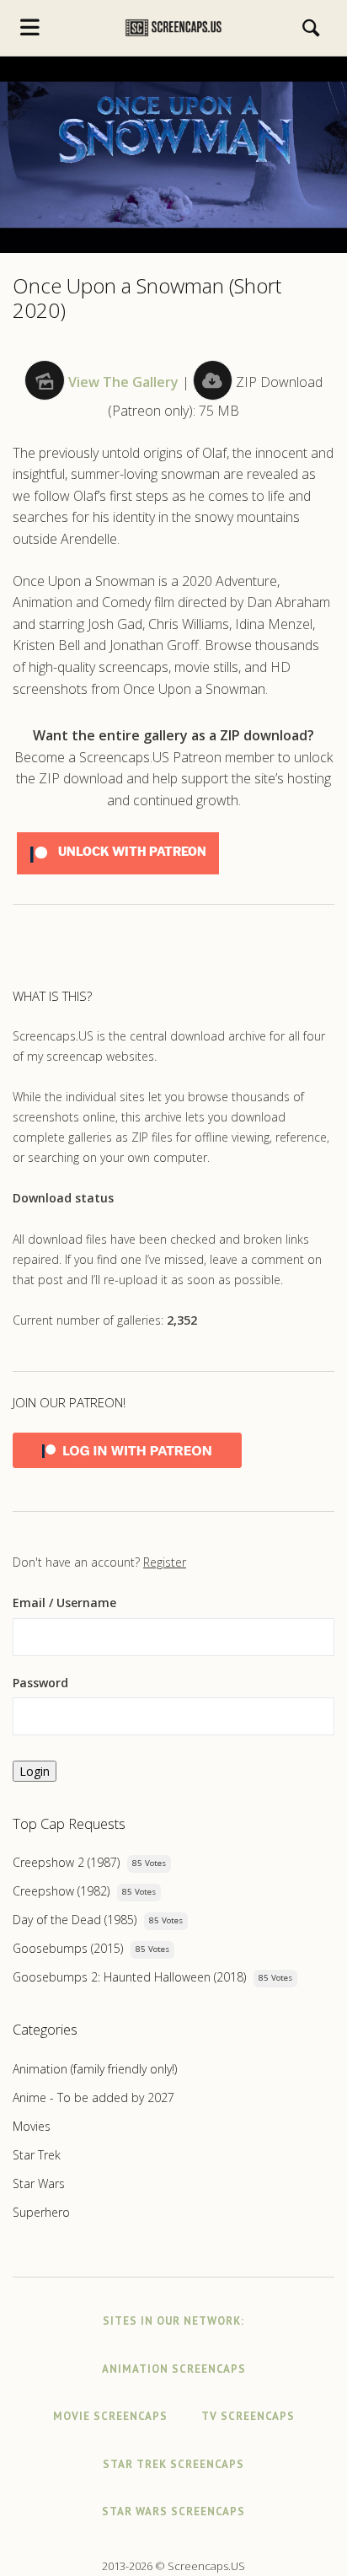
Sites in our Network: (173, 2321)
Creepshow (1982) (61, 1891)
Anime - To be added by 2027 (93, 2097)
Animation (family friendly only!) (95, 2069)
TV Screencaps (248, 2416)
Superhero (41, 2212)
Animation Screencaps (174, 2369)
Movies (32, 2126)
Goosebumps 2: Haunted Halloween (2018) (129, 1977)
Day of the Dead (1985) (75, 1920)
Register (165, 1562)
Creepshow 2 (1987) (66, 1862)
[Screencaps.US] (173, 28)
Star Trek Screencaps (173, 2464)
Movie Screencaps (110, 2416)
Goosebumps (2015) (68, 1948)
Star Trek (37, 2155)
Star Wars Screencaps (173, 2511)
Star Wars (39, 2183)
